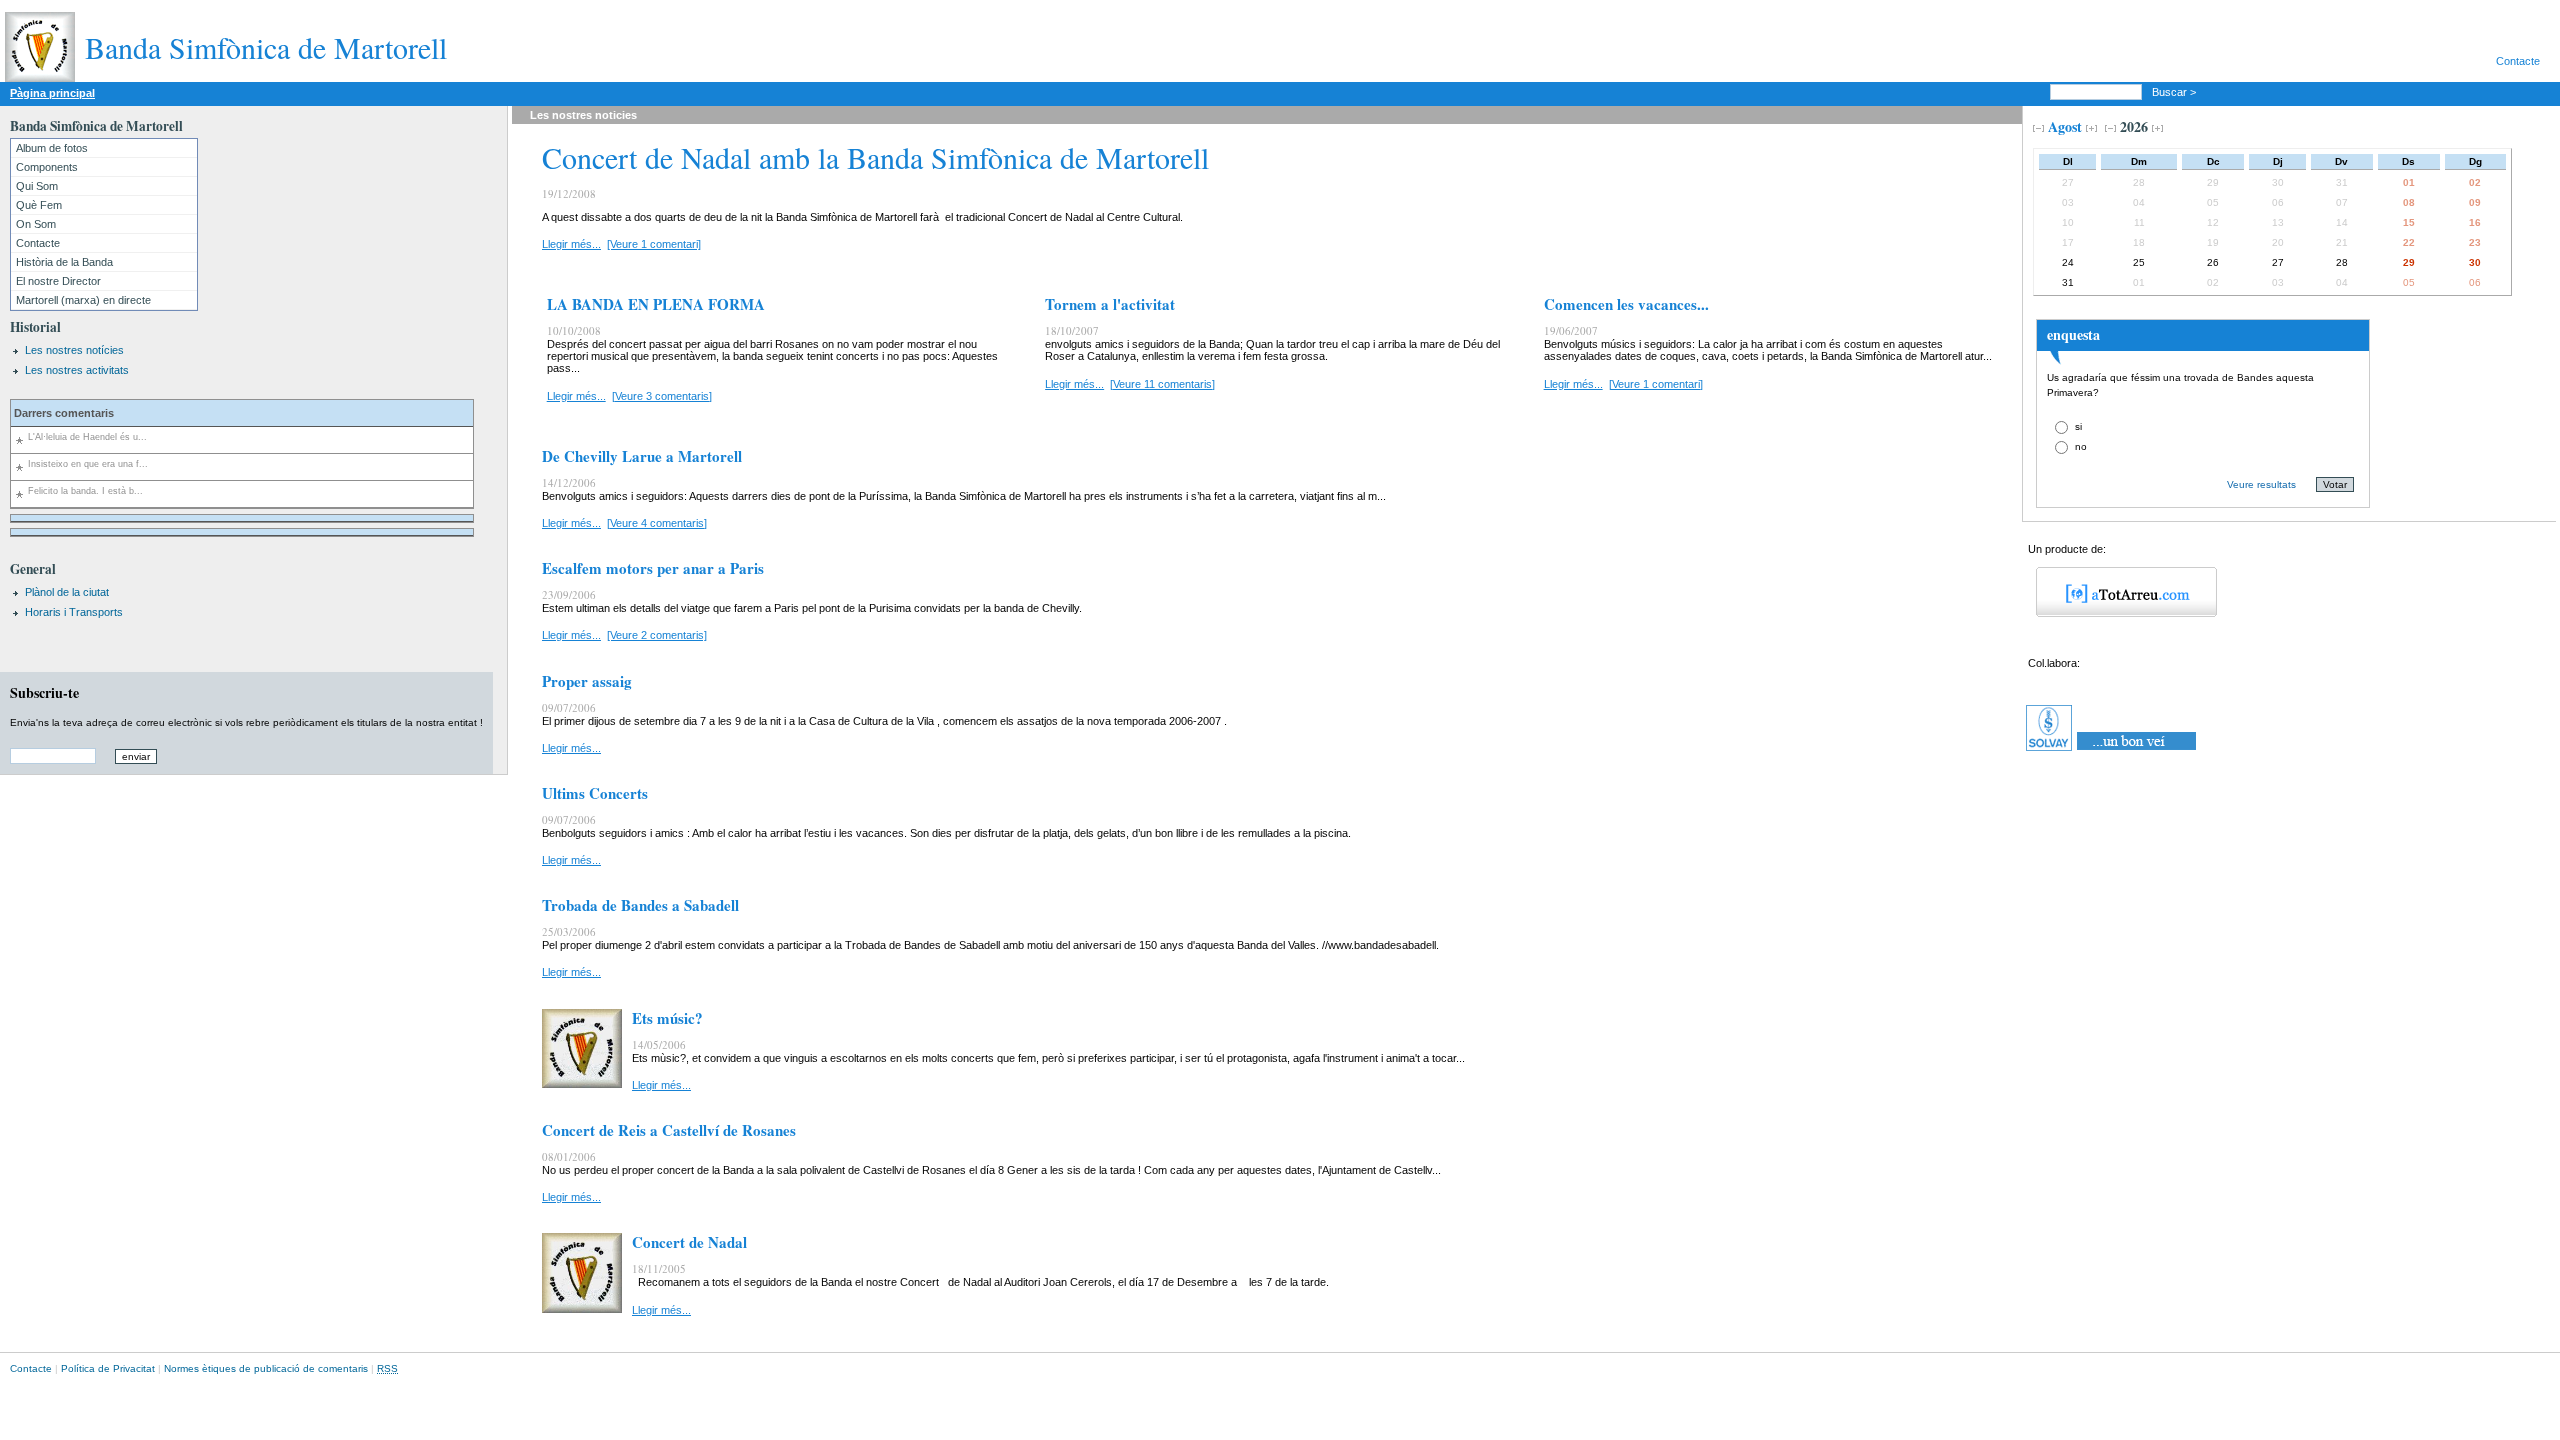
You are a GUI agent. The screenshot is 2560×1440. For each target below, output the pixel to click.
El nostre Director (58, 281)
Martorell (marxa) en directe (83, 300)
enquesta (2073, 334)
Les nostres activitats (77, 370)
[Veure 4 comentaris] (657, 523)
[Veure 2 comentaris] (657, 635)
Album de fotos (52, 148)
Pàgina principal (52, 93)
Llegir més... (571, 244)
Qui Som (37, 186)
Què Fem (39, 205)
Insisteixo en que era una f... (88, 464)
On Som (36, 224)
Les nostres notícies (74, 350)
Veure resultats (2261, 484)
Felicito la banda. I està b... (85, 491)
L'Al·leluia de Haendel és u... (87, 437)
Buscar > (2175, 92)
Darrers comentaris (64, 413)
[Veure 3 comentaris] (662, 396)
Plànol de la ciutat (67, 592)
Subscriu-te (44, 692)
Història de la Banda (64, 262)
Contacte (2518, 61)
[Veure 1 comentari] (654, 244)
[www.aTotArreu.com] (2119, 613)
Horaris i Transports (74, 612)
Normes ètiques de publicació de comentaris (266, 1368)
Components (47, 167)
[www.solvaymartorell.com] (2112, 751)
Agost (2065, 126)
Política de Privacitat (108, 1368)
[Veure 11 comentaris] (1162, 384)
